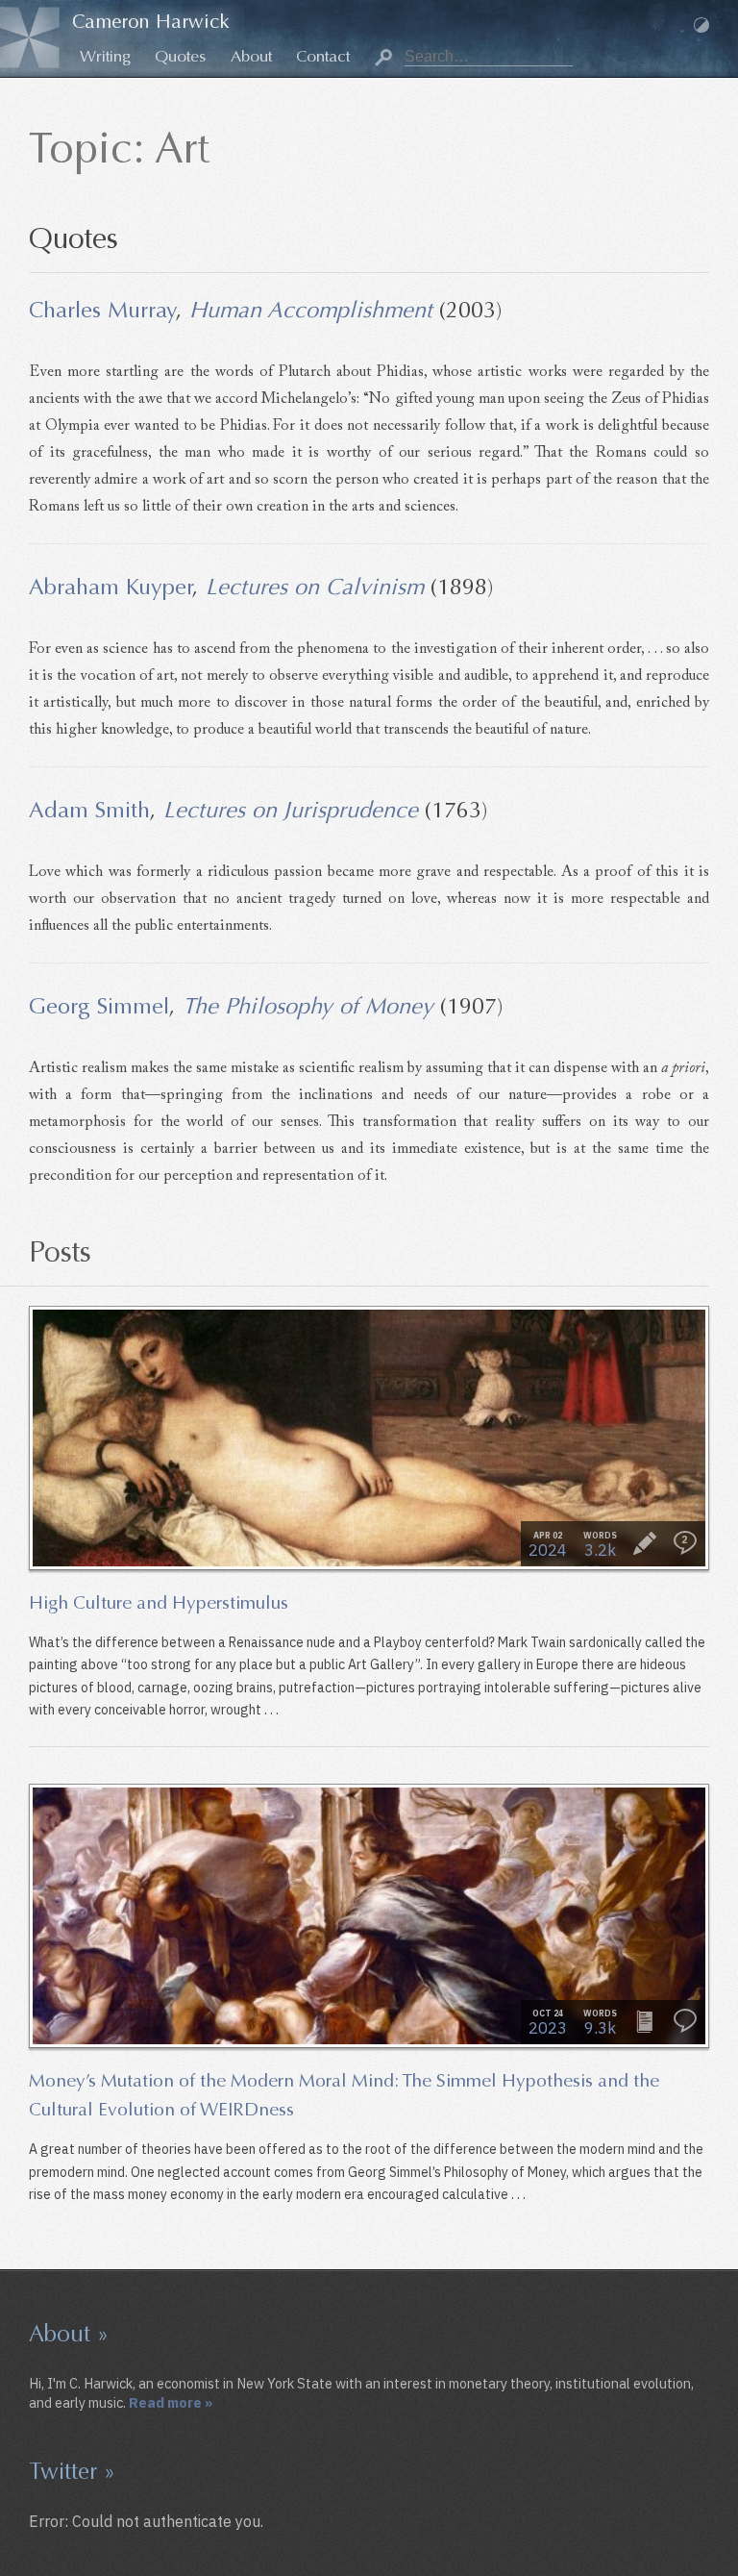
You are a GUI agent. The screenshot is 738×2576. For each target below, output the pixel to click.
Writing (105, 56)
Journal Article (645, 2021)
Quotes (180, 56)
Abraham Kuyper (111, 587)
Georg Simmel (99, 1006)
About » (69, 2334)
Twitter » (72, 2471)
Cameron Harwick (151, 22)
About (251, 56)
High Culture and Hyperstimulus (159, 1602)
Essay (645, 1543)
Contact (323, 56)
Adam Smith (89, 810)
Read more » (171, 2402)
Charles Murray (102, 310)
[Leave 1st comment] (685, 2021)
